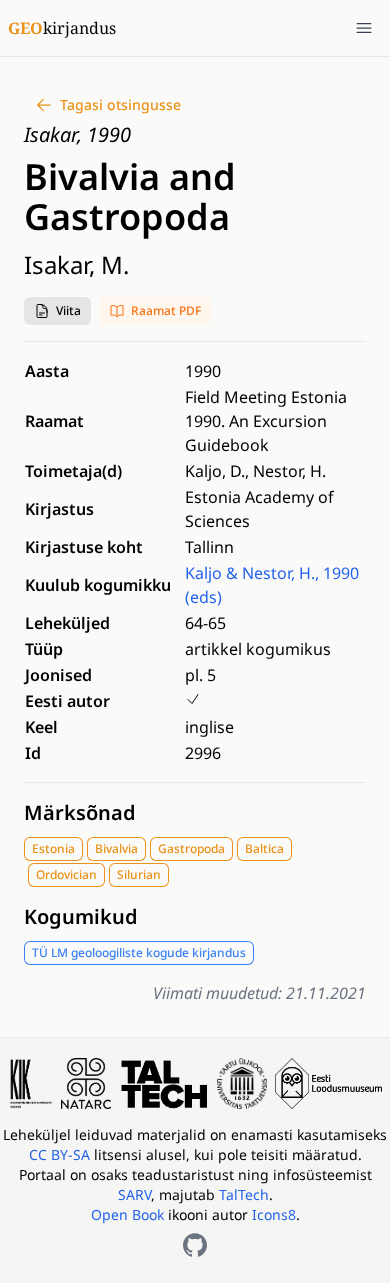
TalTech (244, 1194)
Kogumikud (81, 916)
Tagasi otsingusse (120, 104)
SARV (134, 1194)
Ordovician (66, 874)
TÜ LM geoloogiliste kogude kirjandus (139, 952)
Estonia (53, 848)
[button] (57, 311)
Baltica (264, 848)
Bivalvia (116, 848)
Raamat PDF (166, 310)
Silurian (139, 874)
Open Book (127, 1214)
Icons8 (274, 1214)
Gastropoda (191, 848)
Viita (68, 310)
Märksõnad (80, 812)
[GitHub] (195, 1245)
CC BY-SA (61, 1154)
